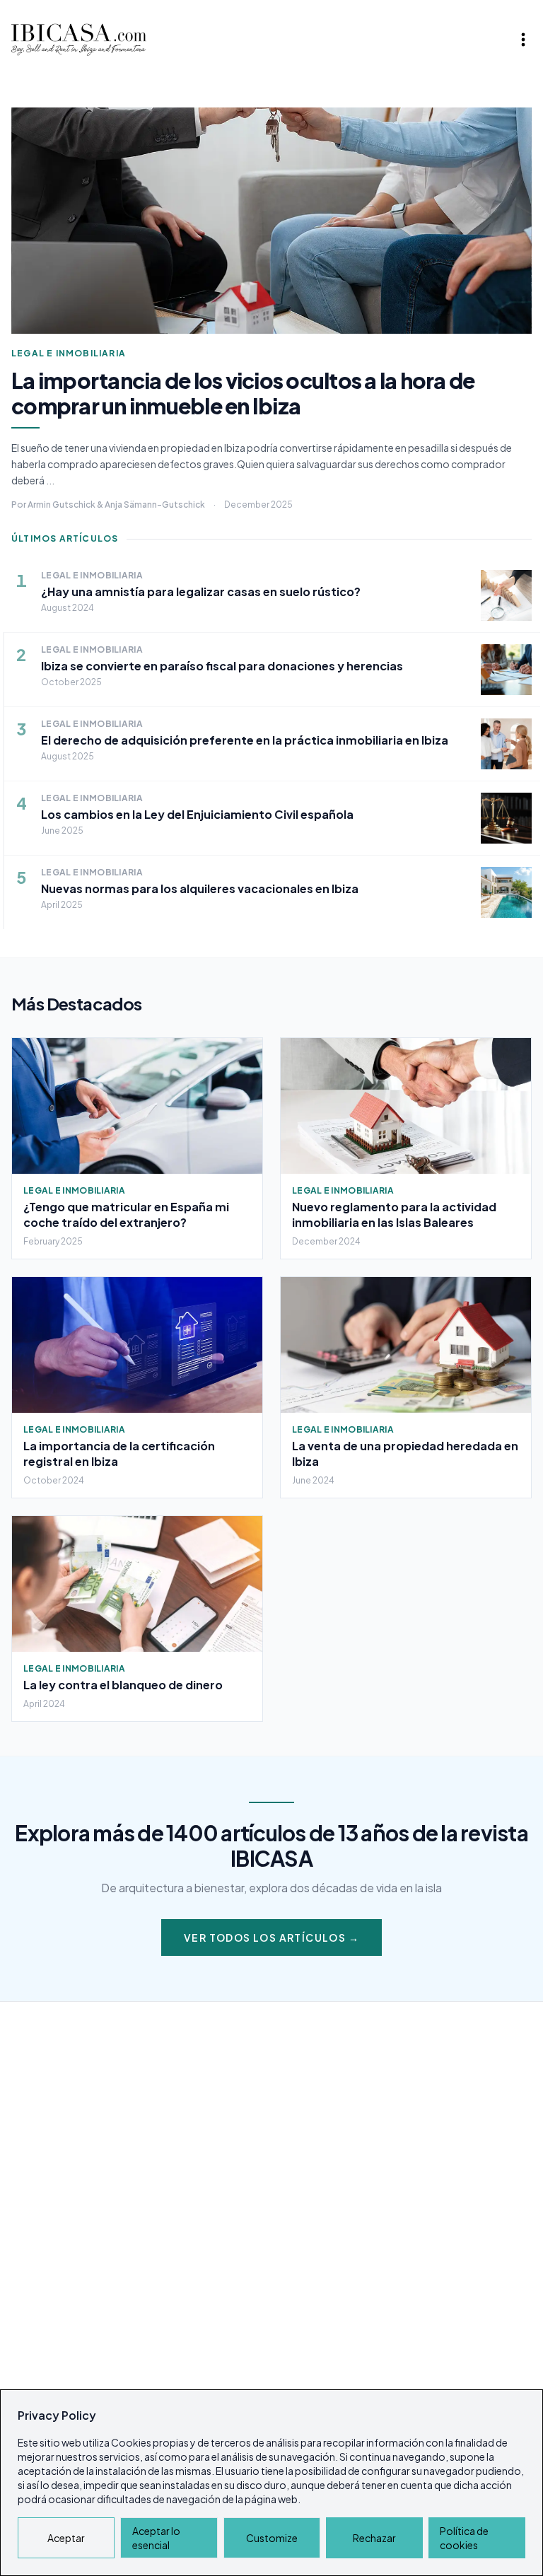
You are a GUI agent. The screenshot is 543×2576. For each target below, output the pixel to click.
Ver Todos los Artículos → (271, 1937)
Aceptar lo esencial (156, 2538)
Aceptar (66, 2538)
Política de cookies (464, 2538)
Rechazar (374, 2538)
